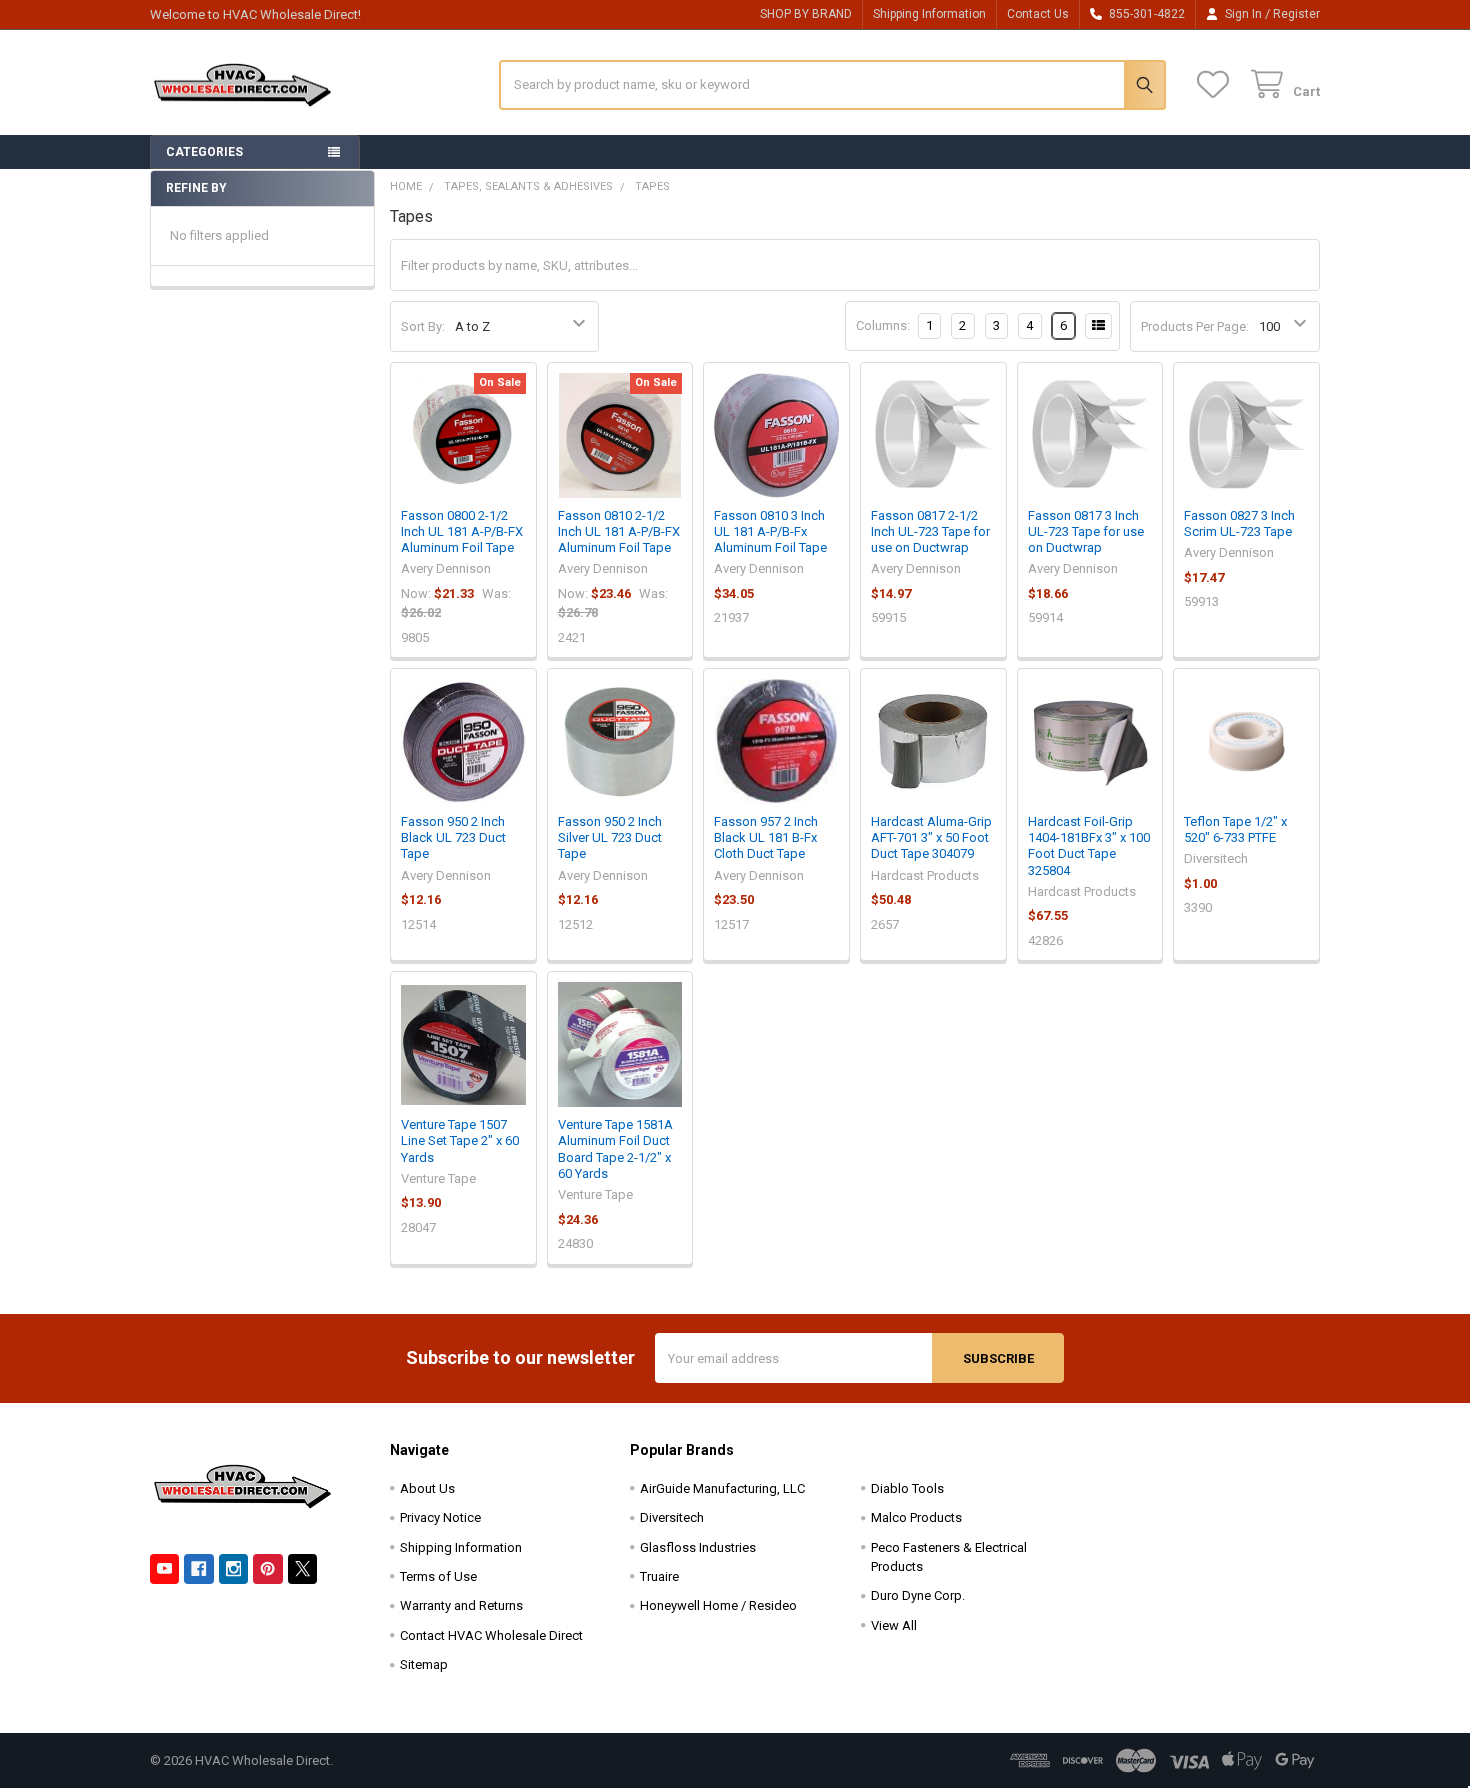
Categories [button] (204, 152)
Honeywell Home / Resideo (718, 1605)
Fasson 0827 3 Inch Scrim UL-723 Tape (1239, 523)
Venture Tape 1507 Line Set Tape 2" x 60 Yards (460, 1141)
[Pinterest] (267, 1568)
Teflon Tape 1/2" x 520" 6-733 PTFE (1235, 829)
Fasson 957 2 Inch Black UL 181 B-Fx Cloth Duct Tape (766, 838)
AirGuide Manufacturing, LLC (722, 1488)
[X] (302, 1568)
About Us (427, 1488)
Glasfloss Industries (698, 1547)
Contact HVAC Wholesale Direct (491, 1635)
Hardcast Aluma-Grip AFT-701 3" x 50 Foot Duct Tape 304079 (931, 838)
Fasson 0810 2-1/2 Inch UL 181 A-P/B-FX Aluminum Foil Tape (619, 532)
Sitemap (424, 1664)
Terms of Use (438, 1576)
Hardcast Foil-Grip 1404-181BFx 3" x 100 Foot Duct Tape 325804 (1089, 846)
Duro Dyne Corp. (918, 1595)
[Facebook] (198, 1568)
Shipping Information (929, 14)
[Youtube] (164, 1568)
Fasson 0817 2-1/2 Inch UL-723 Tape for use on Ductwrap (930, 532)
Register (1296, 14)
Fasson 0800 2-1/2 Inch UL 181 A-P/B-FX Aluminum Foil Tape (462, 532)
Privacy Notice (440, 1517)
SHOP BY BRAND (806, 14)
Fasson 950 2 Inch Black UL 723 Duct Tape (453, 838)
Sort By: (423, 326)
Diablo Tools (907, 1488)
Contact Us (1038, 14)
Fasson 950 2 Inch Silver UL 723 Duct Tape (610, 838)
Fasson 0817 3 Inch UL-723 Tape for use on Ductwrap (1086, 532)
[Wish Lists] (1217, 84)
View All (894, 1625)
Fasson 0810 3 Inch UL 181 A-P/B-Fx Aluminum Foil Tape (770, 532)
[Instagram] (233, 1568)
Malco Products (916, 1517)
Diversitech (672, 1517)
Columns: (883, 325)
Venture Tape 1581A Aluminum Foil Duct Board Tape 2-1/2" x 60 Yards (615, 1149)
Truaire (659, 1576)
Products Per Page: (1195, 326)
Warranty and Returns (461, 1605)
